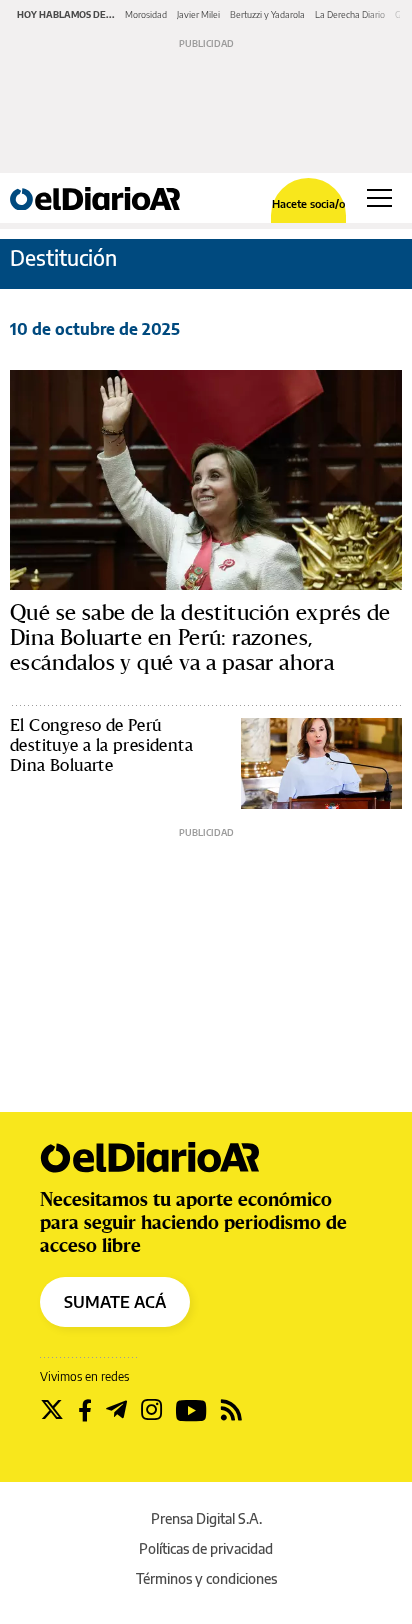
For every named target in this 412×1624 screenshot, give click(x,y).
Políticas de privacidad (206, 1548)
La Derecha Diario (350, 14)
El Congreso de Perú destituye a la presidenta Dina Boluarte (101, 744)
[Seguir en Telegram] (116, 1410)
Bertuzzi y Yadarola (267, 14)
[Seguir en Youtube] (191, 1410)
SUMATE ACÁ (115, 1302)
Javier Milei (198, 14)
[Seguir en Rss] (231, 1410)
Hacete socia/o (308, 203)
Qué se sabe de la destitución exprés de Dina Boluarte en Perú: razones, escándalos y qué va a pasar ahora (200, 637)
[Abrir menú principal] (379, 198)
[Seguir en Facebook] (85, 1410)
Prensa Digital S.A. (206, 1518)
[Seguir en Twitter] (52, 1410)
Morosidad (146, 14)
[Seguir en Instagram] (151, 1410)
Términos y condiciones (206, 1578)
